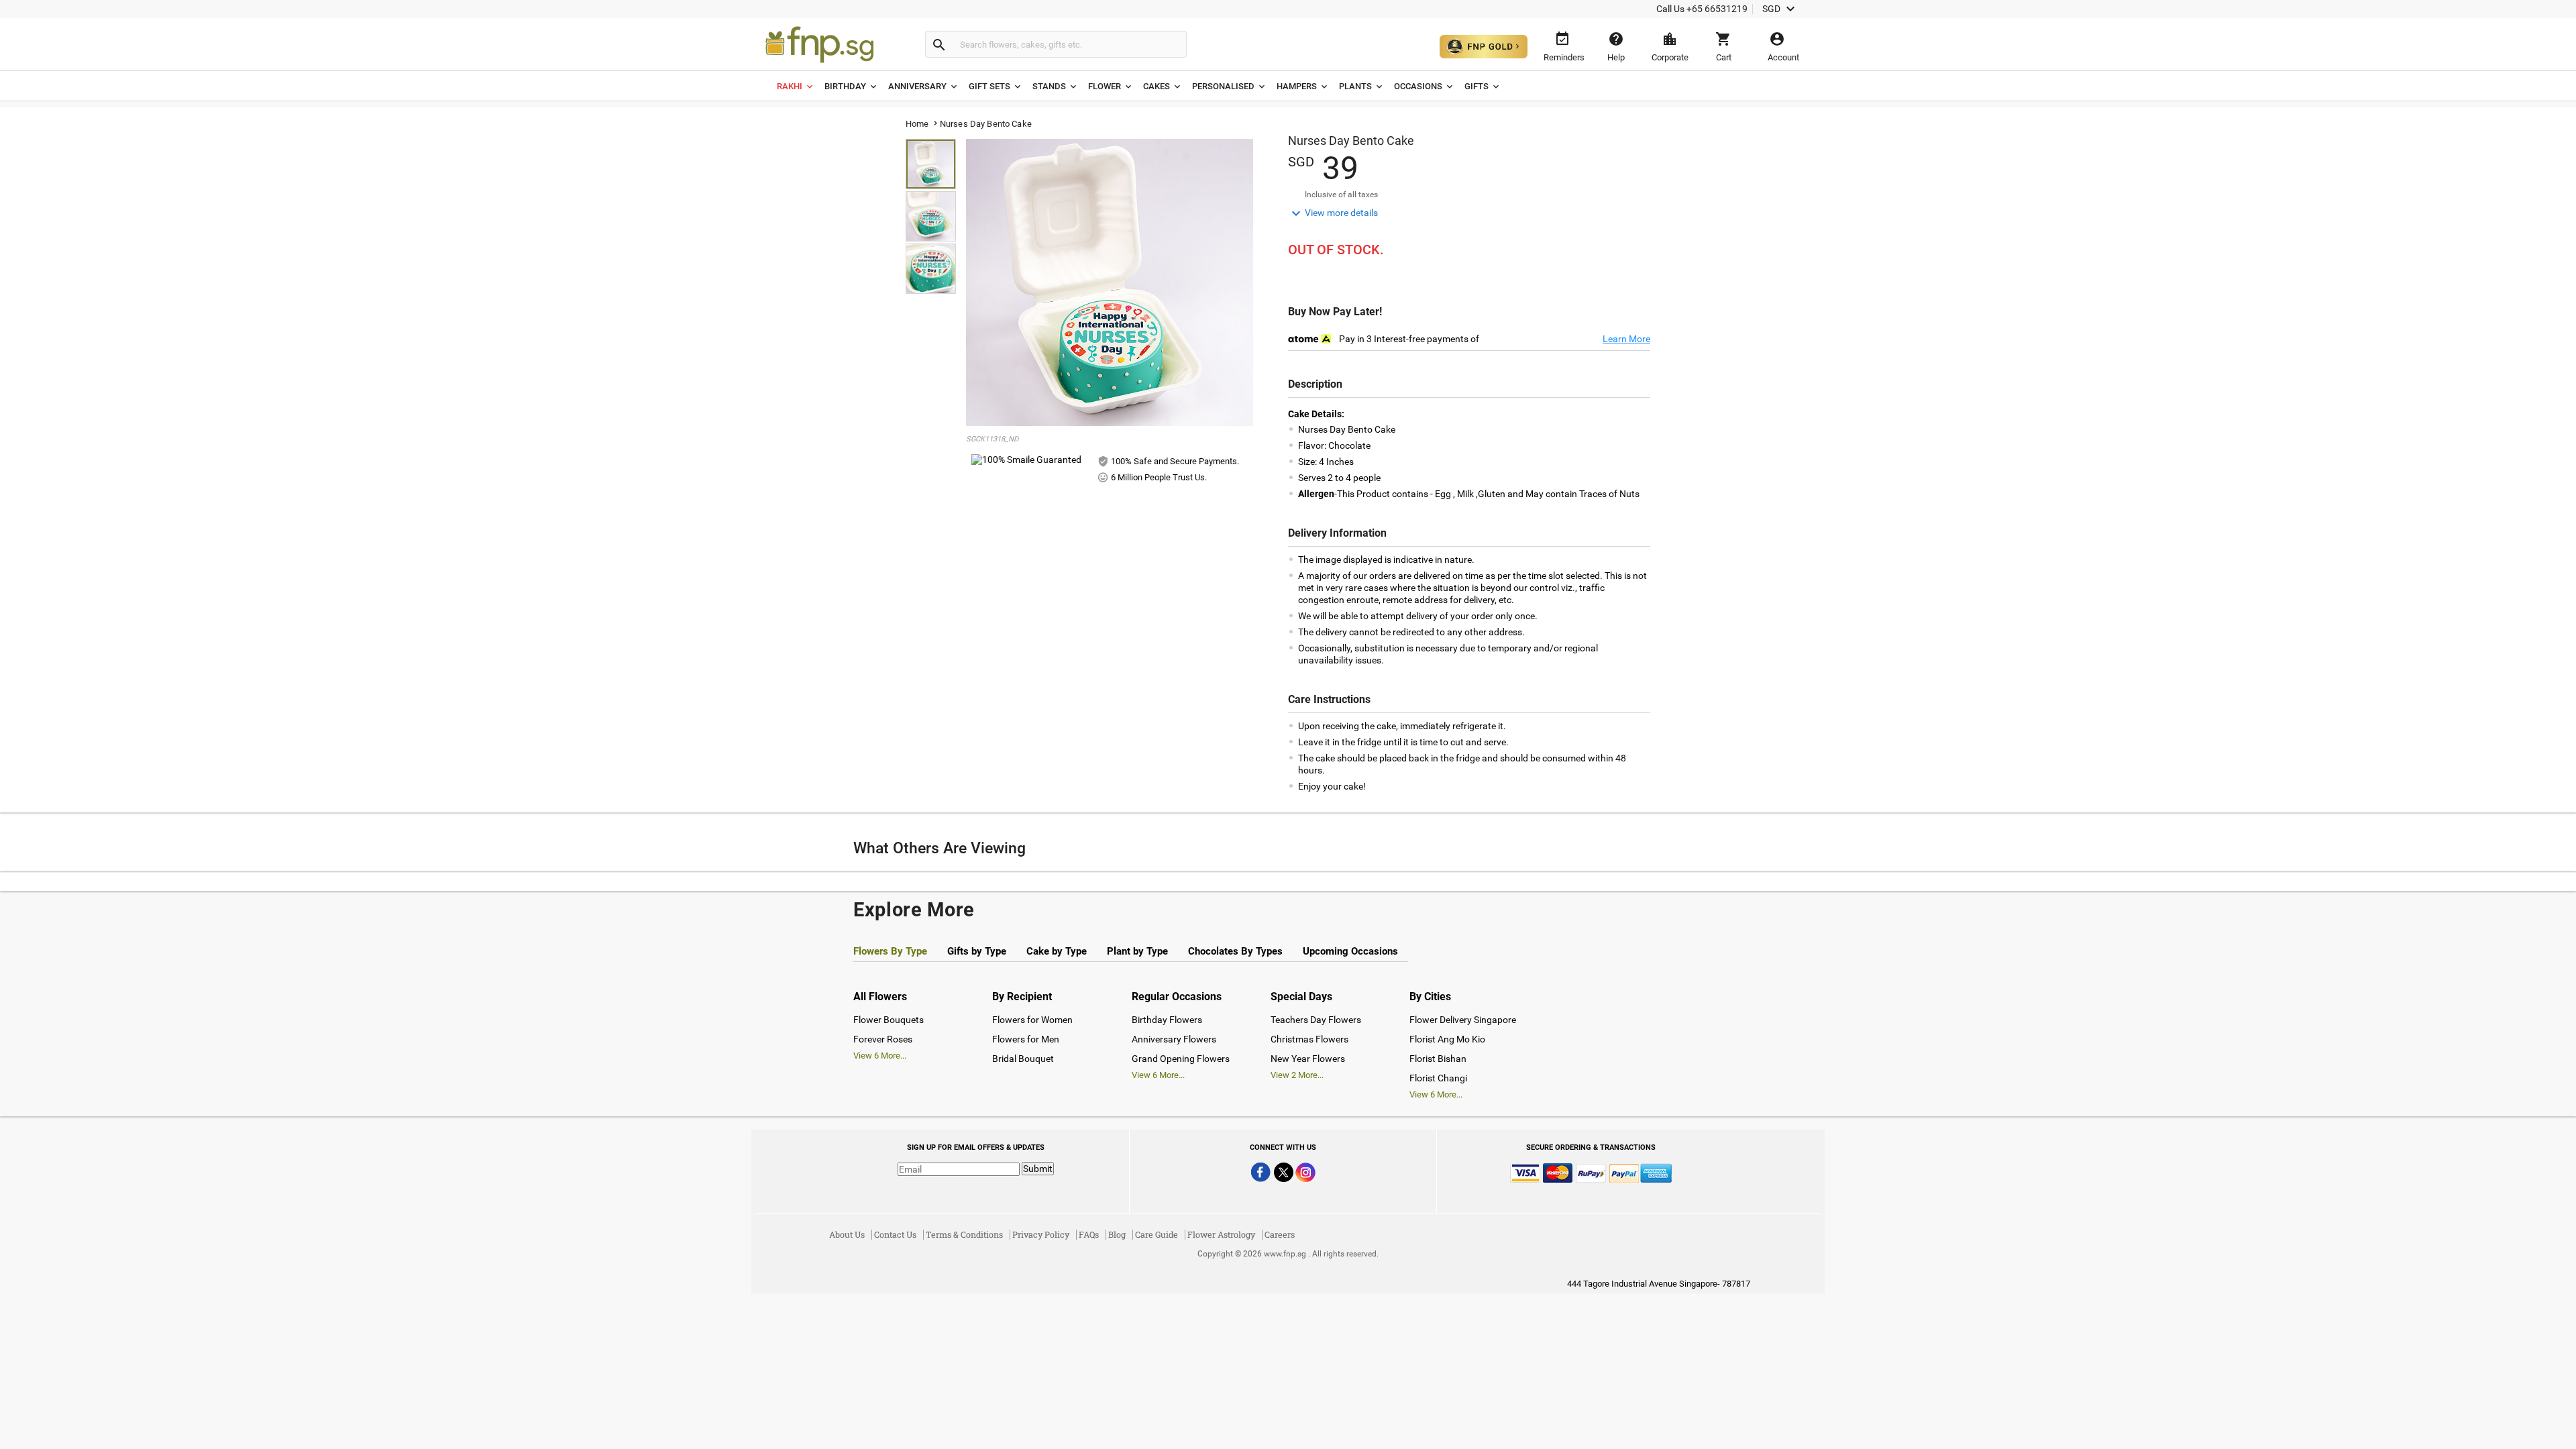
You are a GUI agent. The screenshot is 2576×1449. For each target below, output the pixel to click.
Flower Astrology (1221, 1234)
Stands (1049, 86)
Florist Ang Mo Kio (1447, 1039)
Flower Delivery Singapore (1463, 1020)
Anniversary (917, 86)
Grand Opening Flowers (1181, 1059)
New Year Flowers (1308, 1059)
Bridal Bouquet (1023, 1059)
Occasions (1418, 86)
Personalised (1223, 86)
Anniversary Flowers (1174, 1039)
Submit (1038, 1169)
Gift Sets (989, 86)
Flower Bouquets (889, 1020)
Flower (1105, 86)
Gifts (1477, 86)
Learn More (1626, 339)
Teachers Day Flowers (1316, 1020)
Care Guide (1157, 1234)
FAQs (1089, 1234)
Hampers (1297, 86)
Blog (1117, 1234)
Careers (1280, 1234)
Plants (1355, 86)
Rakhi (790, 86)
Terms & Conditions (964, 1234)
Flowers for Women (1032, 1020)
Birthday (845, 86)
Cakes (1157, 86)
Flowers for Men (1026, 1039)
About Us (847, 1234)
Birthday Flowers (1167, 1020)
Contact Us (895, 1234)
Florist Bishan (1438, 1059)
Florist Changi (1438, 1078)
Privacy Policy (1041, 1234)
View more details (1333, 213)
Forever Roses (883, 1039)
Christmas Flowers (1309, 1039)
